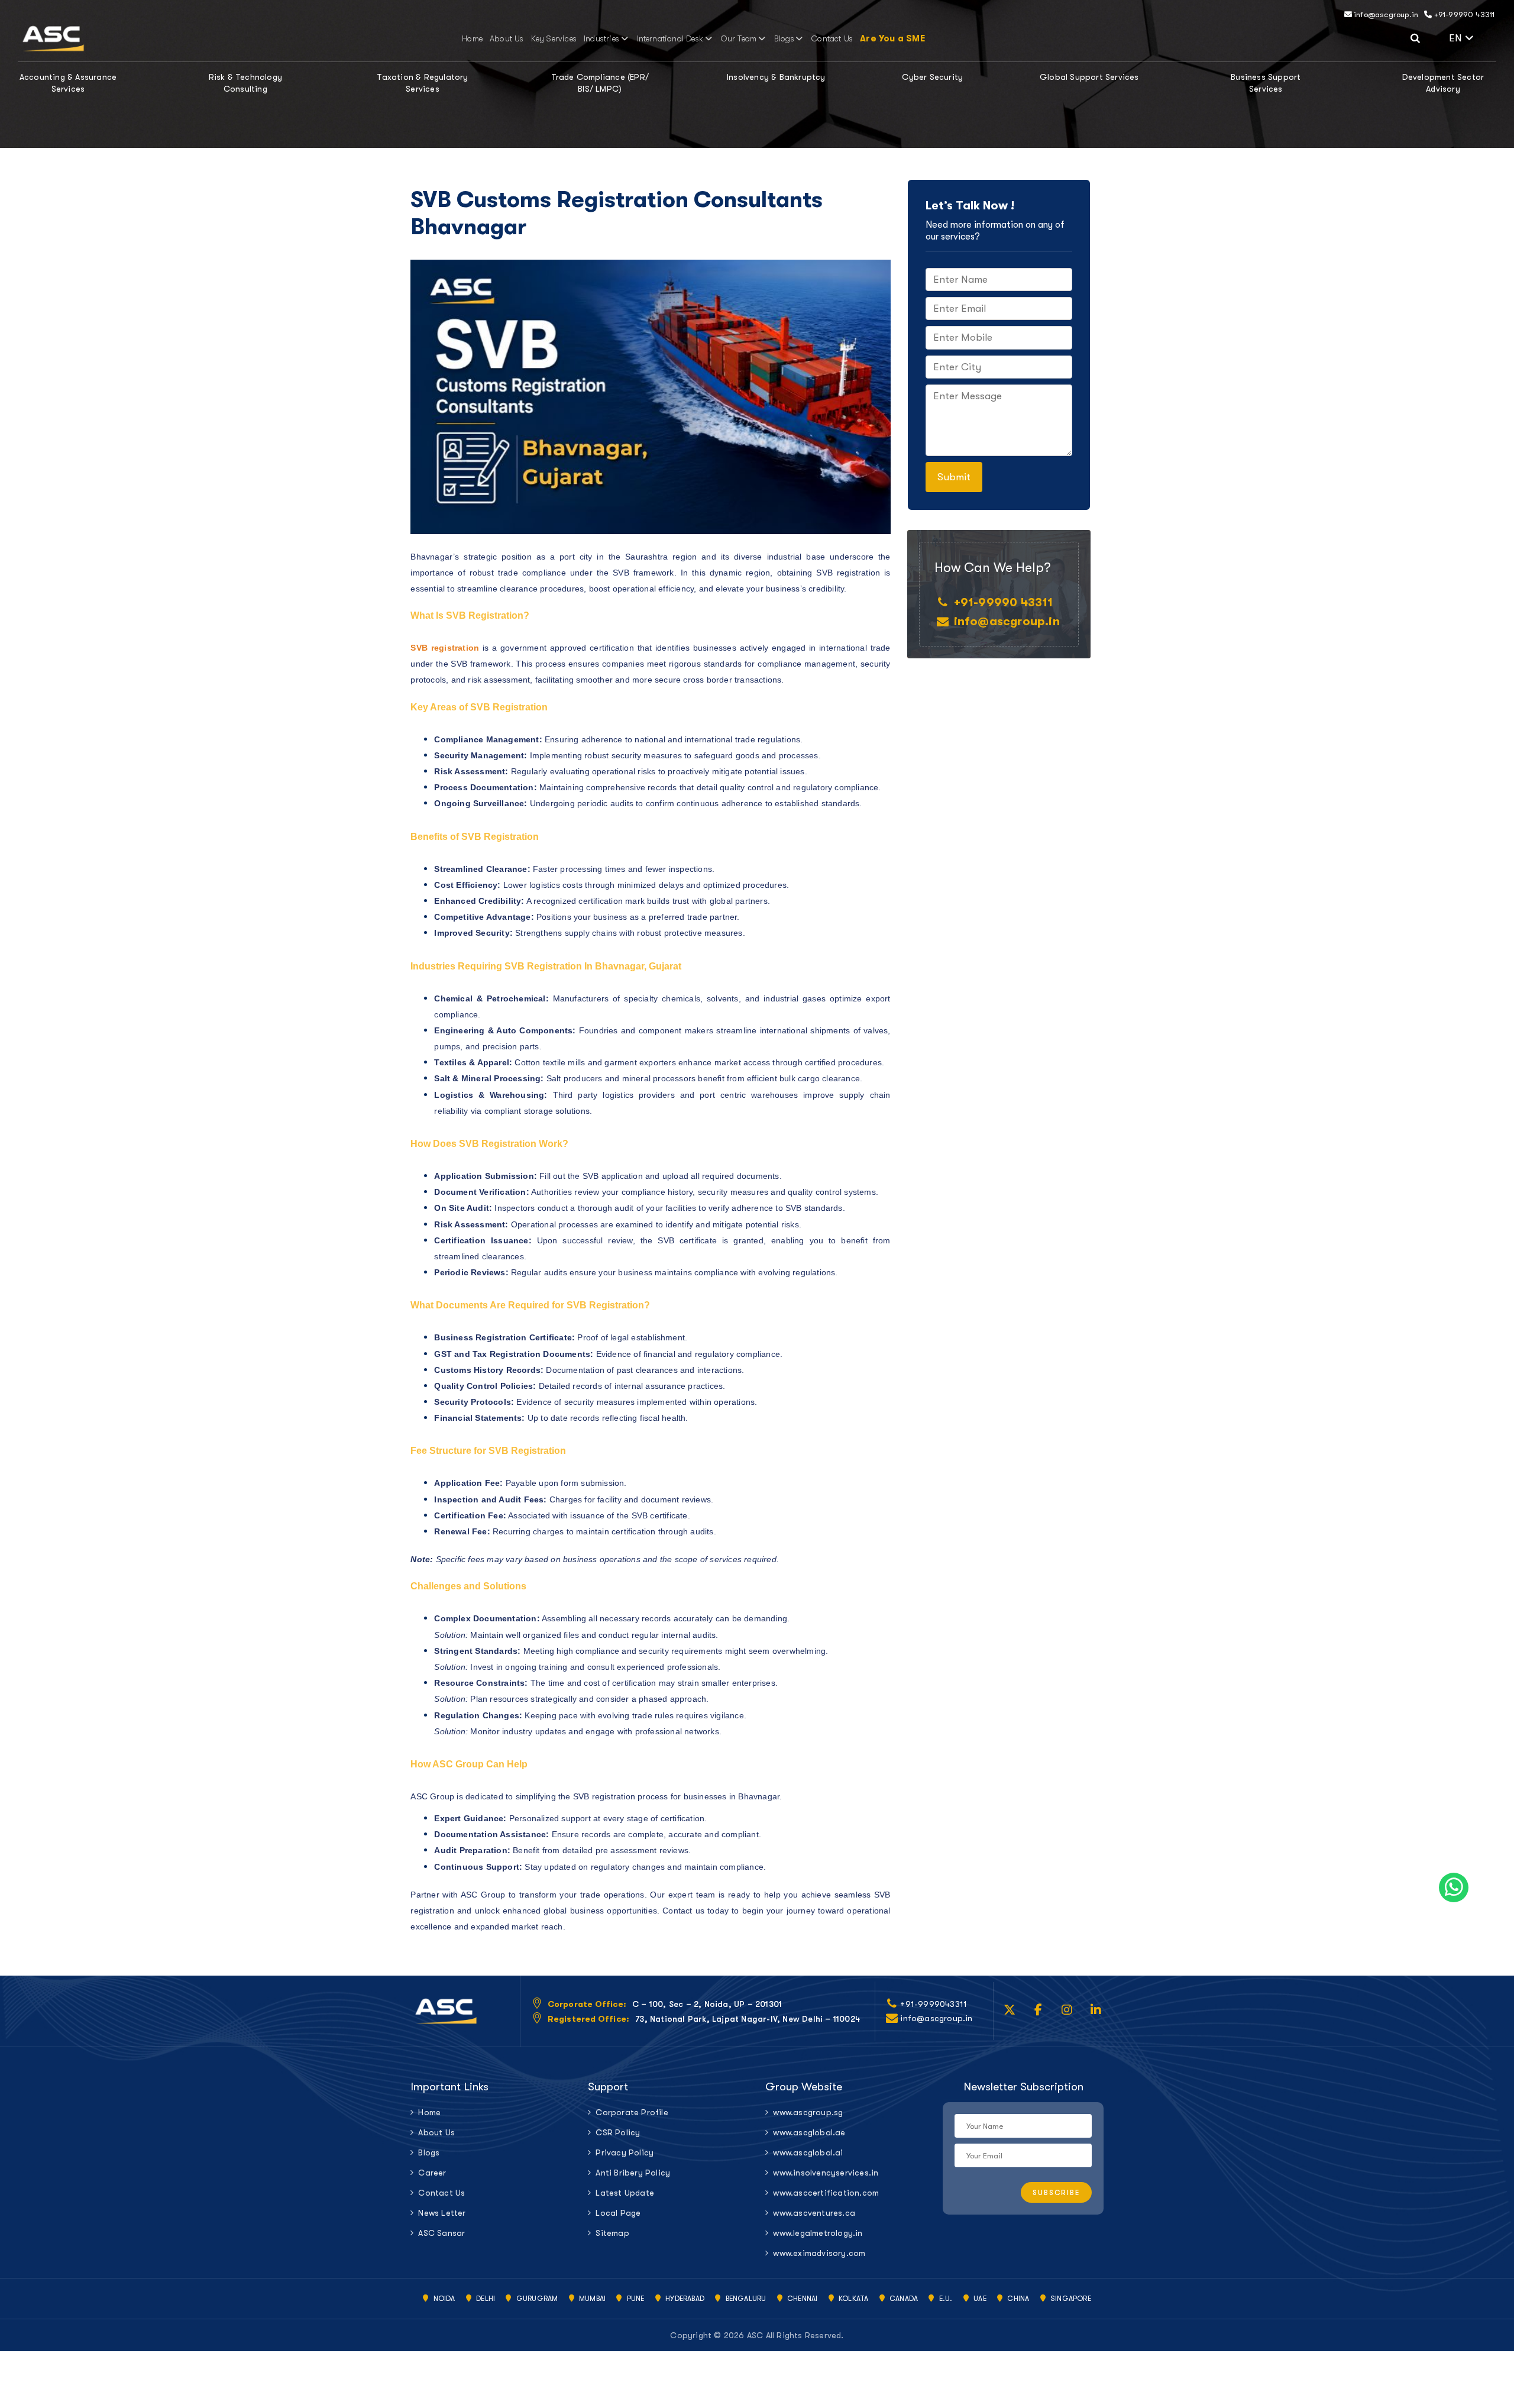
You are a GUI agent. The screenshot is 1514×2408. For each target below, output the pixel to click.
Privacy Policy (625, 2152)
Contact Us (832, 38)
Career (432, 2173)
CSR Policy (618, 2132)
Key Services (554, 38)
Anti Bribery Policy (633, 2173)
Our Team (739, 38)
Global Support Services (1089, 77)
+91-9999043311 (934, 2004)
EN (1473, 37)
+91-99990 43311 (1463, 14)
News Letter (442, 2213)
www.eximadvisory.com (819, 2253)
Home (472, 38)
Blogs (784, 38)
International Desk (670, 38)
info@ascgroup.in (1385, 14)
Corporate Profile (632, 2112)
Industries (601, 38)
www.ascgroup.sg (808, 2112)
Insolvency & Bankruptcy (776, 77)
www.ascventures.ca (814, 2213)
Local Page (618, 2213)
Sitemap (612, 2233)
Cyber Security (932, 77)
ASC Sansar (441, 2233)
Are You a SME (892, 38)
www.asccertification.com (826, 2193)
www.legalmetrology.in (818, 2233)
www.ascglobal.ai (808, 2152)
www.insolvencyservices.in (826, 2173)
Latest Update (625, 2193)
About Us (507, 38)
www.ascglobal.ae (809, 2132)
